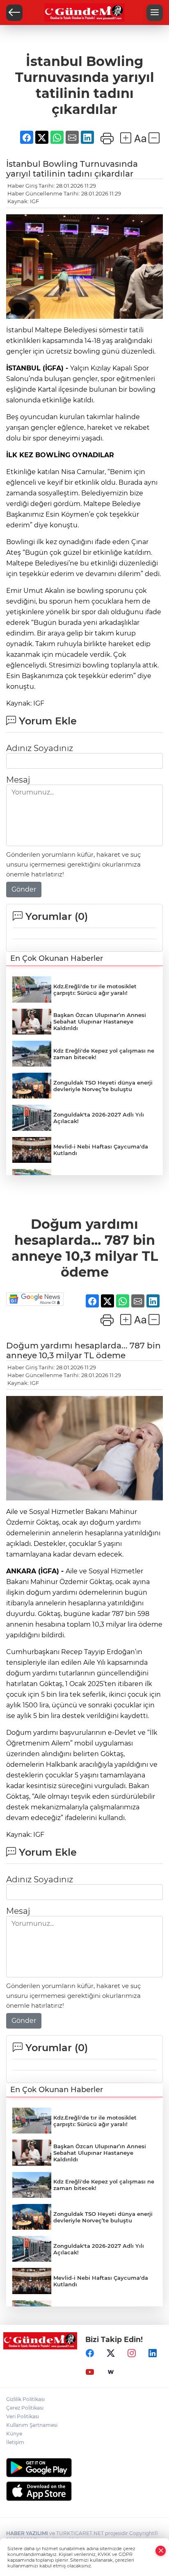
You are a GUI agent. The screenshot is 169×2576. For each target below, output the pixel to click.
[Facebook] (90, 2353)
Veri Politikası (23, 2416)
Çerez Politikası (25, 2408)
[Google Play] (84, 2468)
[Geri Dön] (14, 13)
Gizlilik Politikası (25, 2399)
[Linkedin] (153, 2353)
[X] (111, 2353)
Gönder (24, 889)
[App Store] (84, 2491)
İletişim (15, 2442)
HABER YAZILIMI (27, 2533)
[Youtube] (90, 2372)
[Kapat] (161, 2551)
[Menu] (155, 13)
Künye (14, 2434)
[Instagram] (132, 2353)
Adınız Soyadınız (40, 748)
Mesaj (18, 780)
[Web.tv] (111, 2372)
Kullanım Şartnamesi (32, 2425)
